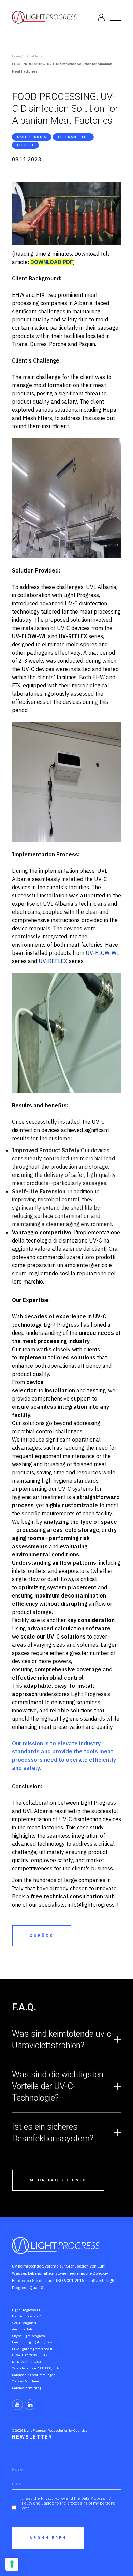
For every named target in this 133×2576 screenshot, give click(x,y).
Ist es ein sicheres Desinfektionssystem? (53, 2133)
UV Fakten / (33, 56)
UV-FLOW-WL (102, 953)
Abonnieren (48, 2538)
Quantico (80, 2430)
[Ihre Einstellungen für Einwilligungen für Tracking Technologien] (12, 2564)
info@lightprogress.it (39, 2342)
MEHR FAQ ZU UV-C (58, 2180)
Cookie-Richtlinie (25, 2381)
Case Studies (32, 137)
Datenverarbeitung (27, 2388)
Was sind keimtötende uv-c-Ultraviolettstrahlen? (63, 2040)
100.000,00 (47, 2368)
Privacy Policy (53, 2498)
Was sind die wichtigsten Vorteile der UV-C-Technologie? (58, 2086)
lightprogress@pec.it (36, 2349)
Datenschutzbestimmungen (34, 2375)
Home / (17, 56)
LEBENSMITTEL (73, 137)
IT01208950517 (35, 2355)
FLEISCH (25, 145)
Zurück (42, 1936)
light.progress (34, 2336)
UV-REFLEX (53, 961)
